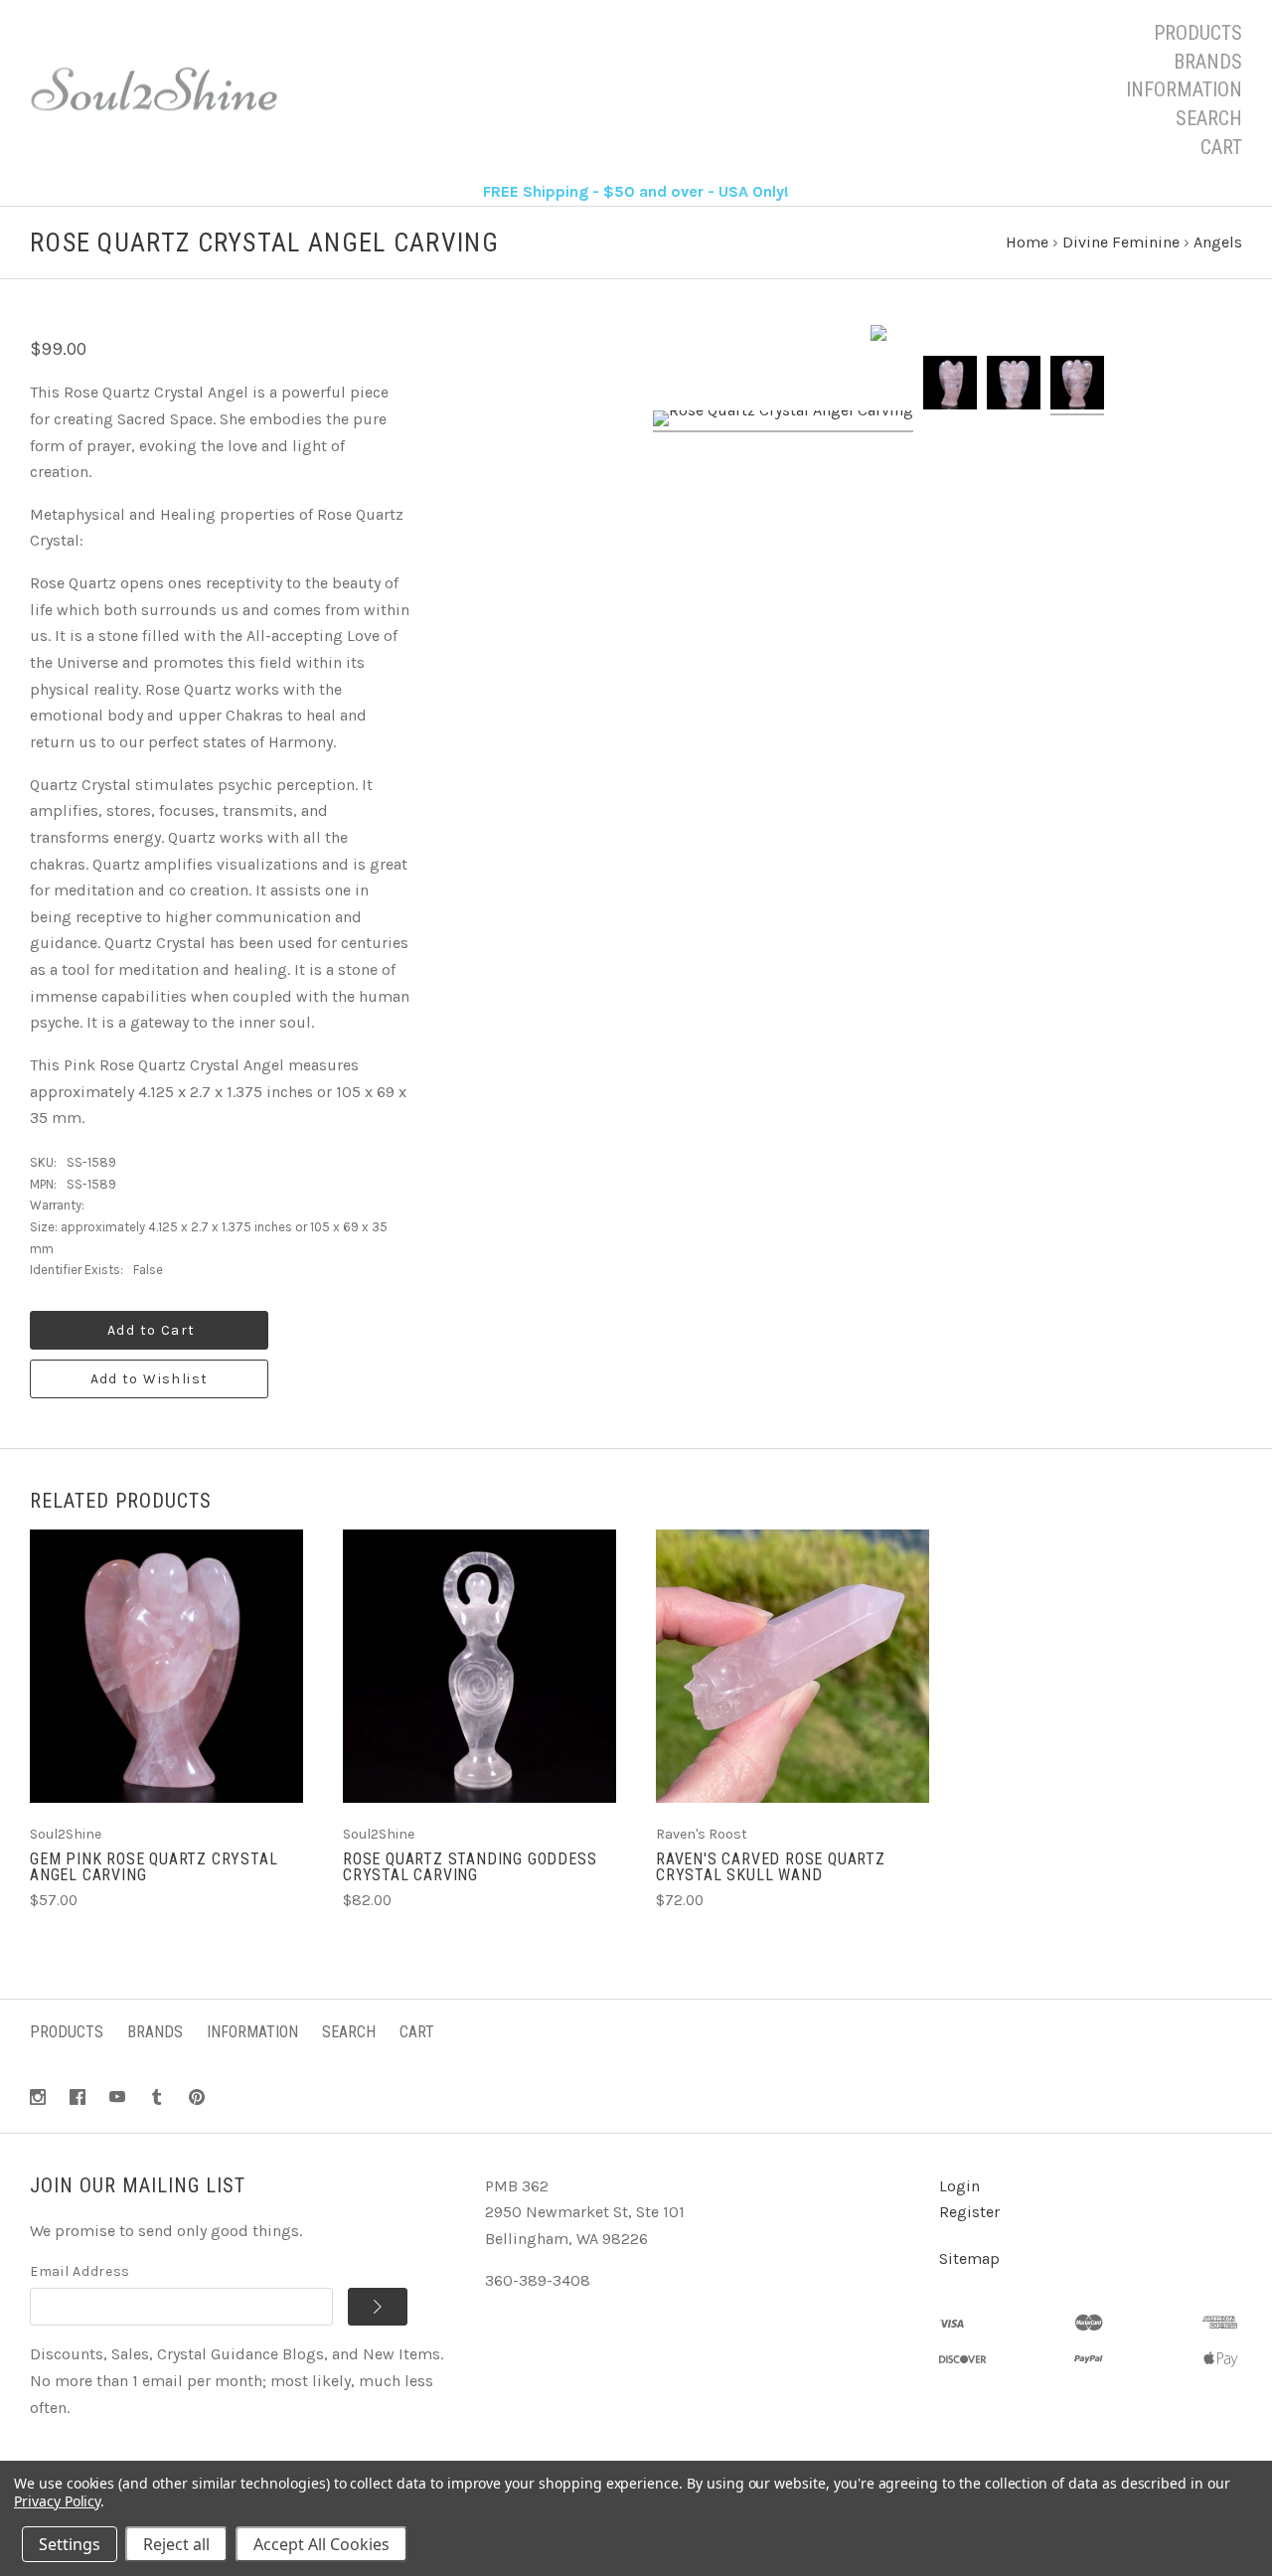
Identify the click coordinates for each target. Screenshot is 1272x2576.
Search (1209, 118)
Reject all (176, 2544)
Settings (70, 2544)
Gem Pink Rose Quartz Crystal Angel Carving (154, 1867)
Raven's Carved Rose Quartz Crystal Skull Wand (771, 1867)
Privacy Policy (57, 2501)
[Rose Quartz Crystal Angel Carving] (783, 421)
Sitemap (969, 2258)
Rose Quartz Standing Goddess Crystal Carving (470, 1867)
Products (1198, 33)
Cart (1221, 147)
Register (969, 2212)
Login (959, 2186)
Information (1184, 89)
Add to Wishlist (150, 1379)
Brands (1208, 62)
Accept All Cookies (321, 2544)
